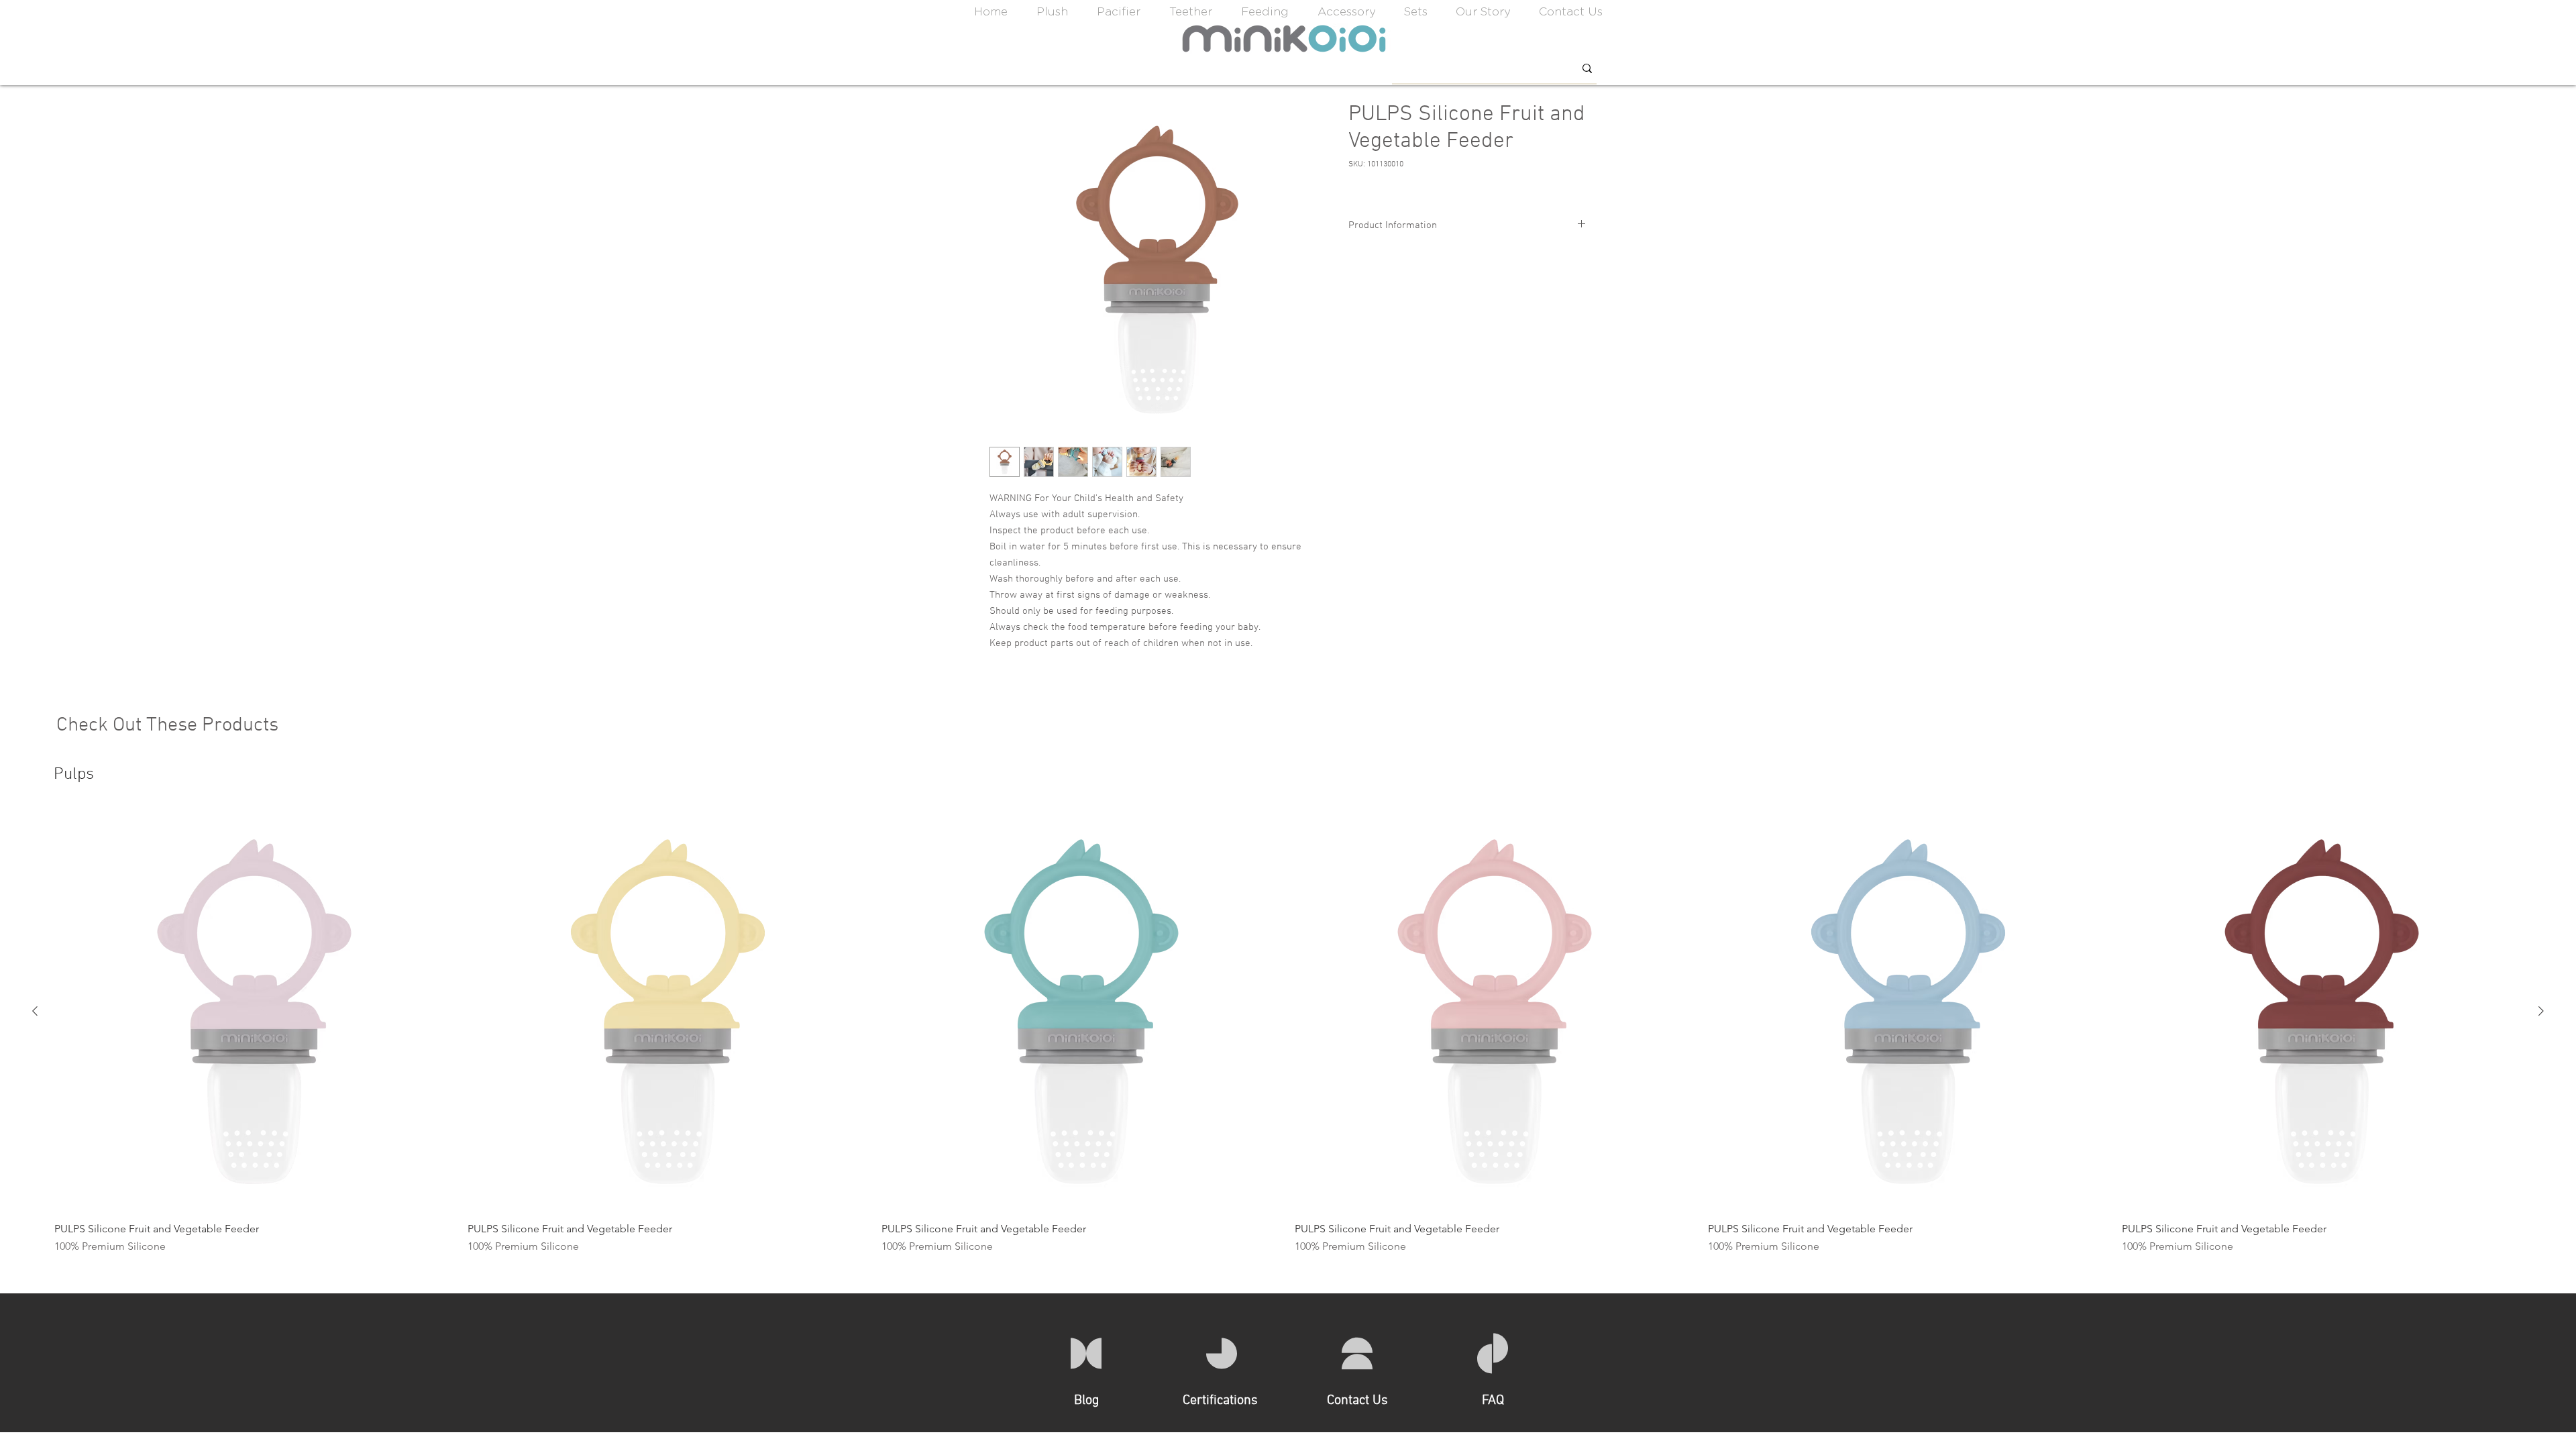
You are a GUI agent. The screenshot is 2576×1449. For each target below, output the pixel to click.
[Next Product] (2541, 1011)
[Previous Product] (35, 1011)
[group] (1288, 1033)
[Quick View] (254, 1012)
